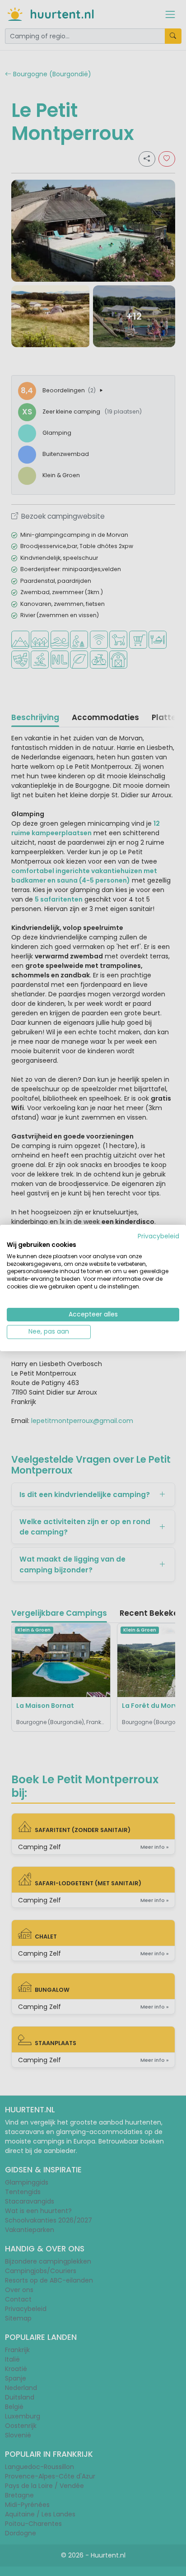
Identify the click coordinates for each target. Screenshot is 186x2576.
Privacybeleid (158, 1236)
